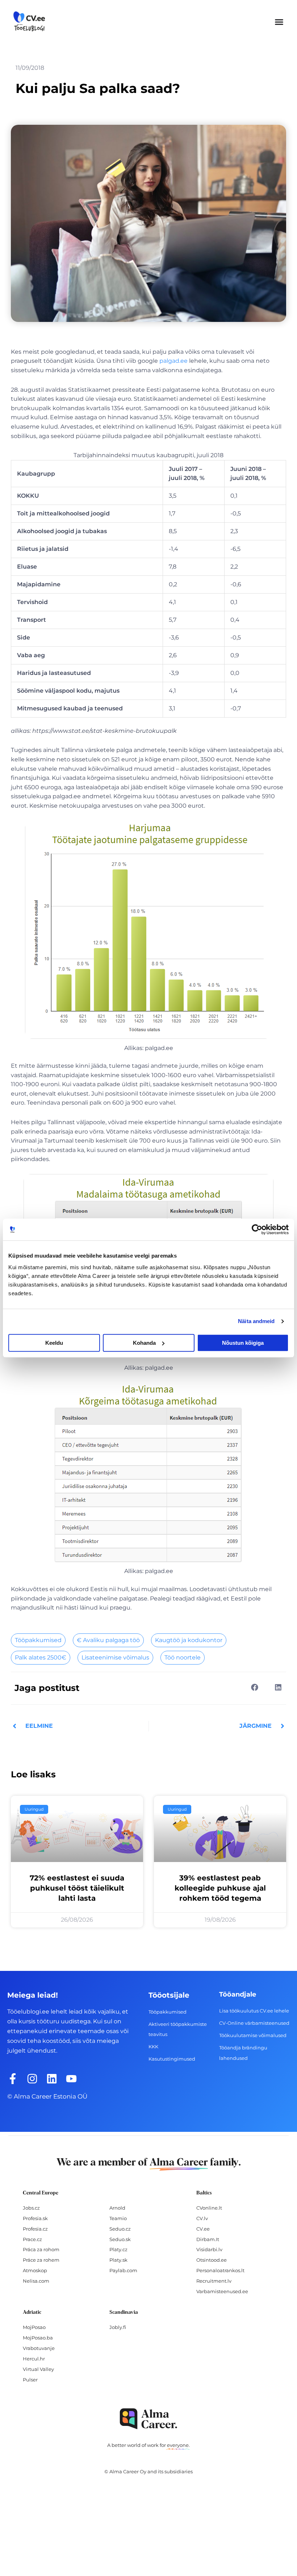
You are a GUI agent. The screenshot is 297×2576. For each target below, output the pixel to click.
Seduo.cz (120, 2229)
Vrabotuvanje (39, 2348)
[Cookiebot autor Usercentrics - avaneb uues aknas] (257, 1229)
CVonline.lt (209, 2208)
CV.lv (202, 2218)
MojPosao (34, 2327)
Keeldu (54, 1343)
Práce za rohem (41, 2260)
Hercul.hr (34, 2359)
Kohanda (144, 1343)
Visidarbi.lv (209, 2249)
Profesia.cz (35, 2229)
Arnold (117, 2208)
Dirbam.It (208, 2239)
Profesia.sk (35, 2218)
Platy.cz (118, 2249)
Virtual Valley (38, 2369)
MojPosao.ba (38, 2338)
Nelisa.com (36, 2281)
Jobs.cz (31, 2208)
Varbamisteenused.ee (222, 2291)
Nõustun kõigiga (243, 1343)
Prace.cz (32, 2239)
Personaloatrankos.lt (220, 2270)
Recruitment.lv (214, 2281)
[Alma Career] (148, 2419)
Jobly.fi (118, 2327)
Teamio (118, 2218)
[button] (279, 22)
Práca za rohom (41, 2249)
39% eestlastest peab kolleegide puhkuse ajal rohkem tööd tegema (220, 1888)
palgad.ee (173, 361)
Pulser (30, 2380)
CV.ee (203, 2229)
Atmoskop (35, 2270)
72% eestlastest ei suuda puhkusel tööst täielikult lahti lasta (77, 1888)
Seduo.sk (120, 2239)
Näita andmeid (256, 1321)
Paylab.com (123, 2270)
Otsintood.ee (212, 2260)
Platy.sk (118, 2260)
